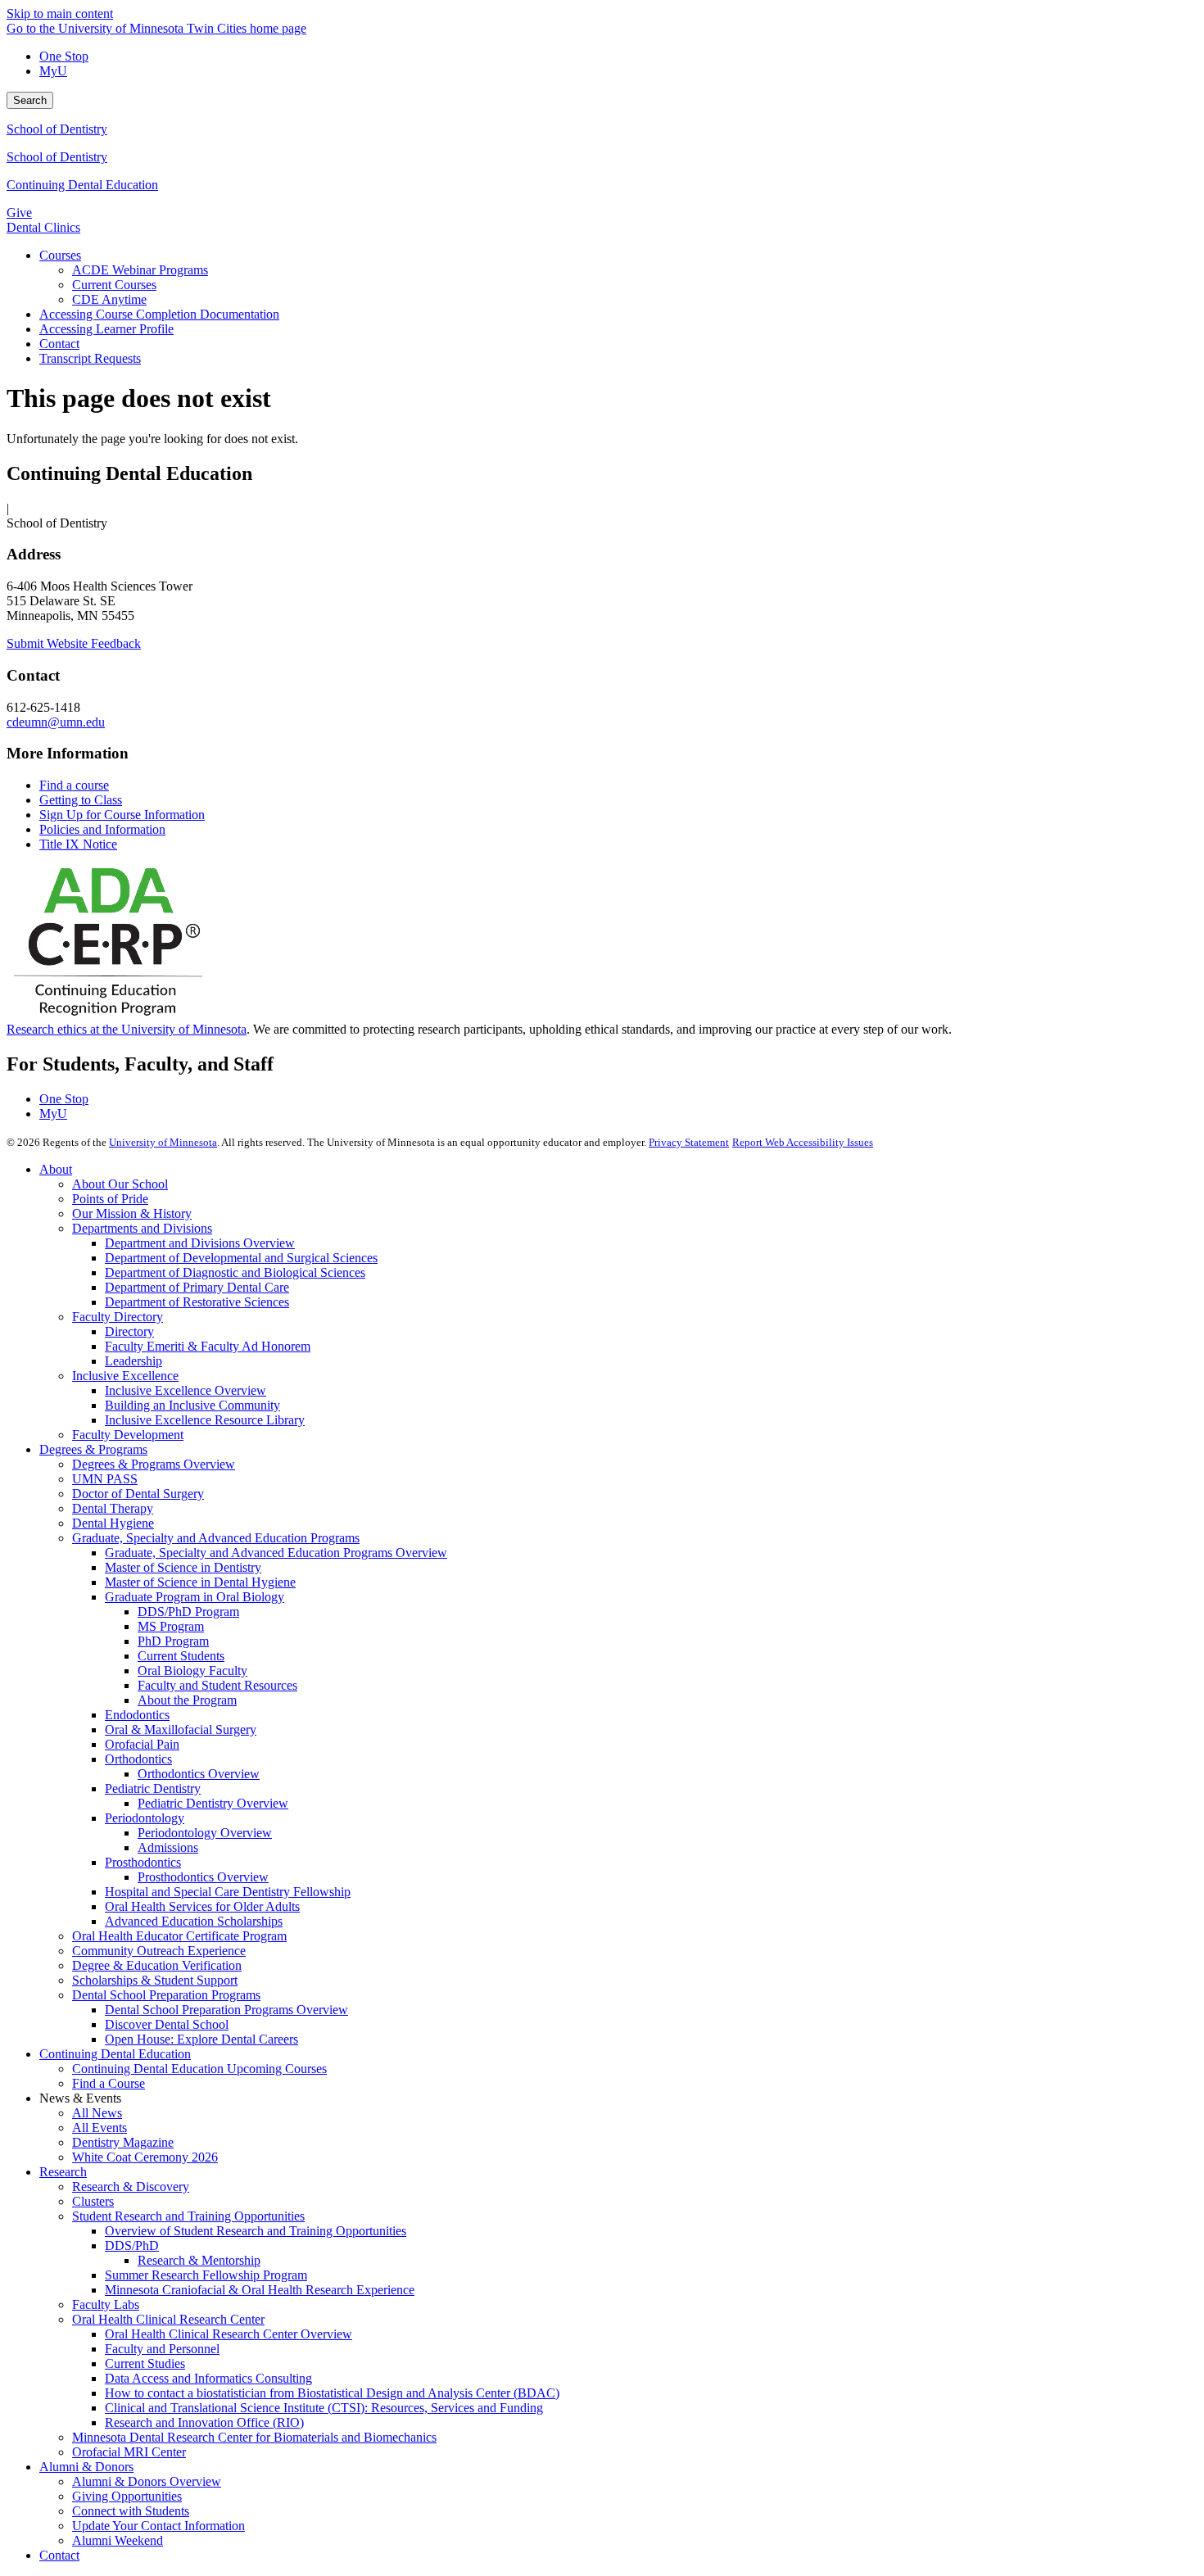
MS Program (171, 1626)
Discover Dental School (167, 2024)
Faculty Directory (118, 1317)
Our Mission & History (132, 1213)
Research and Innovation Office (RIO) (204, 2422)
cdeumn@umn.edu (56, 722)
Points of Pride (110, 1199)
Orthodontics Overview (199, 1774)
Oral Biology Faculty (192, 1671)
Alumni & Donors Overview (147, 2481)
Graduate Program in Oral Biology (195, 1597)
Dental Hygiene (113, 1523)
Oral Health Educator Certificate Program (179, 1936)
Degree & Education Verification (157, 1965)
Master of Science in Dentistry (183, 1567)
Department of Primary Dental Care (197, 1287)
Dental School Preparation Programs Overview (226, 2010)
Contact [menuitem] (59, 344)
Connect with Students (131, 2511)
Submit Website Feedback (74, 643)
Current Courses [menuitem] (114, 285)
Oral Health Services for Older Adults (202, 1906)
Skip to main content (60, 14)
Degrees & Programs (93, 1449)
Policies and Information (102, 829)
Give (19, 213)
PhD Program (173, 1641)
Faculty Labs (106, 2304)
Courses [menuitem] (60, 255)
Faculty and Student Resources (217, 1685)
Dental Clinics (43, 227)
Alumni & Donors (86, 2467)
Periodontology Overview (205, 1833)
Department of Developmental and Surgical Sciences (241, 1258)
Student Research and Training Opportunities (188, 2216)
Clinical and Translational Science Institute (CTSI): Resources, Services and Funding (324, 2408)
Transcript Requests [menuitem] (90, 358)
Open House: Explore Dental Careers (201, 2039)
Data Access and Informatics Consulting (208, 2378)
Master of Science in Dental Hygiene (200, 1582)
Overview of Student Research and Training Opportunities (256, 2231)
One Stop (64, 56)
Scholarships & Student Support (155, 1980)
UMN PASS (105, 1479)
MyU (53, 71)
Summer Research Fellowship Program (206, 2275)
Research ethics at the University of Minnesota (127, 1029)
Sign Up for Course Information (122, 815)
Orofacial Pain (142, 1744)
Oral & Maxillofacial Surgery (181, 1729)
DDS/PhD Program (188, 1612)
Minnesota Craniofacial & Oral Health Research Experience (260, 2290)
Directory (129, 1331)
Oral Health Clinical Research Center (168, 2319)
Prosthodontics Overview (203, 1877)
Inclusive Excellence (125, 1376)
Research (63, 2172)
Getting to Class (81, 800)
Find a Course (109, 2083)
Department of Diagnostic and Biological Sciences (235, 1272)
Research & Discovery (131, 2187)
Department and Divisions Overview (200, 1243)
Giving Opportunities (127, 2496)
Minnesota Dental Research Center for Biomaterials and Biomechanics (254, 2437)
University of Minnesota (163, 1142)
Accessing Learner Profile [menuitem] (106, 329)
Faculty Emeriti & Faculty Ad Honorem (208, 1346)
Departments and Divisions (142, 1228)
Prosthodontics (143, 1862)
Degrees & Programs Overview (154, 1464)
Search (30, 100)
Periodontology (145, 1818)
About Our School (120, 1184)
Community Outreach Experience (159, 1951)
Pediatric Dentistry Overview (213, 1803)
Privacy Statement (689, 1142)
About (56, 1169)
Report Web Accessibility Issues (803, 1142)
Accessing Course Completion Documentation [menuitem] (159, 314)
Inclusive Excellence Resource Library (205, 1420)
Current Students (181, 1656)
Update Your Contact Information (158, 2526)
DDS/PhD (132, 2246)
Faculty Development (128, 1435)
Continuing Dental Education (82, 185)
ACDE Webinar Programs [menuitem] (140, 270)
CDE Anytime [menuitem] (109, 299)
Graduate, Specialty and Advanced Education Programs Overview (276, 1553)
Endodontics (137, 1715)
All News (97, 2113)
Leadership (134, 1361)
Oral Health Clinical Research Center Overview (229, 2334)
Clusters (93, 2201)
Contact (59, 2555)
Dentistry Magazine (123, 2142)
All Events (100, 2128)
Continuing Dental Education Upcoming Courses (199, 2069)
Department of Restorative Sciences (197, 1302)
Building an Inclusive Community (192, 1405)
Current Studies (145, 2363)
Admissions (168, 1847)
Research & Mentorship (199, 2260)
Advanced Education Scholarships (194, 1921)
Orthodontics (138, 1759)
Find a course (74, 785)
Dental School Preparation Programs (166, 1995)
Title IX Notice (78, 844)
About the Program (187, 1700)
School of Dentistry (57, 129)
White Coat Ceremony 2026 (145, 2157)
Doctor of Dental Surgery (138, 1494)
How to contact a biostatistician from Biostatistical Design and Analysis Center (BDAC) (332, 2393)
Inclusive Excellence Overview (186, 1390)
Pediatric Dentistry (153, 1788)
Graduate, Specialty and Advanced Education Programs (216, 1538)
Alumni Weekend (118, 2540)
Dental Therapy (113, 1508)
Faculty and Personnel (162, 2349)
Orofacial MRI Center (129, 2452)
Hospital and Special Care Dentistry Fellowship (228, 1892)
